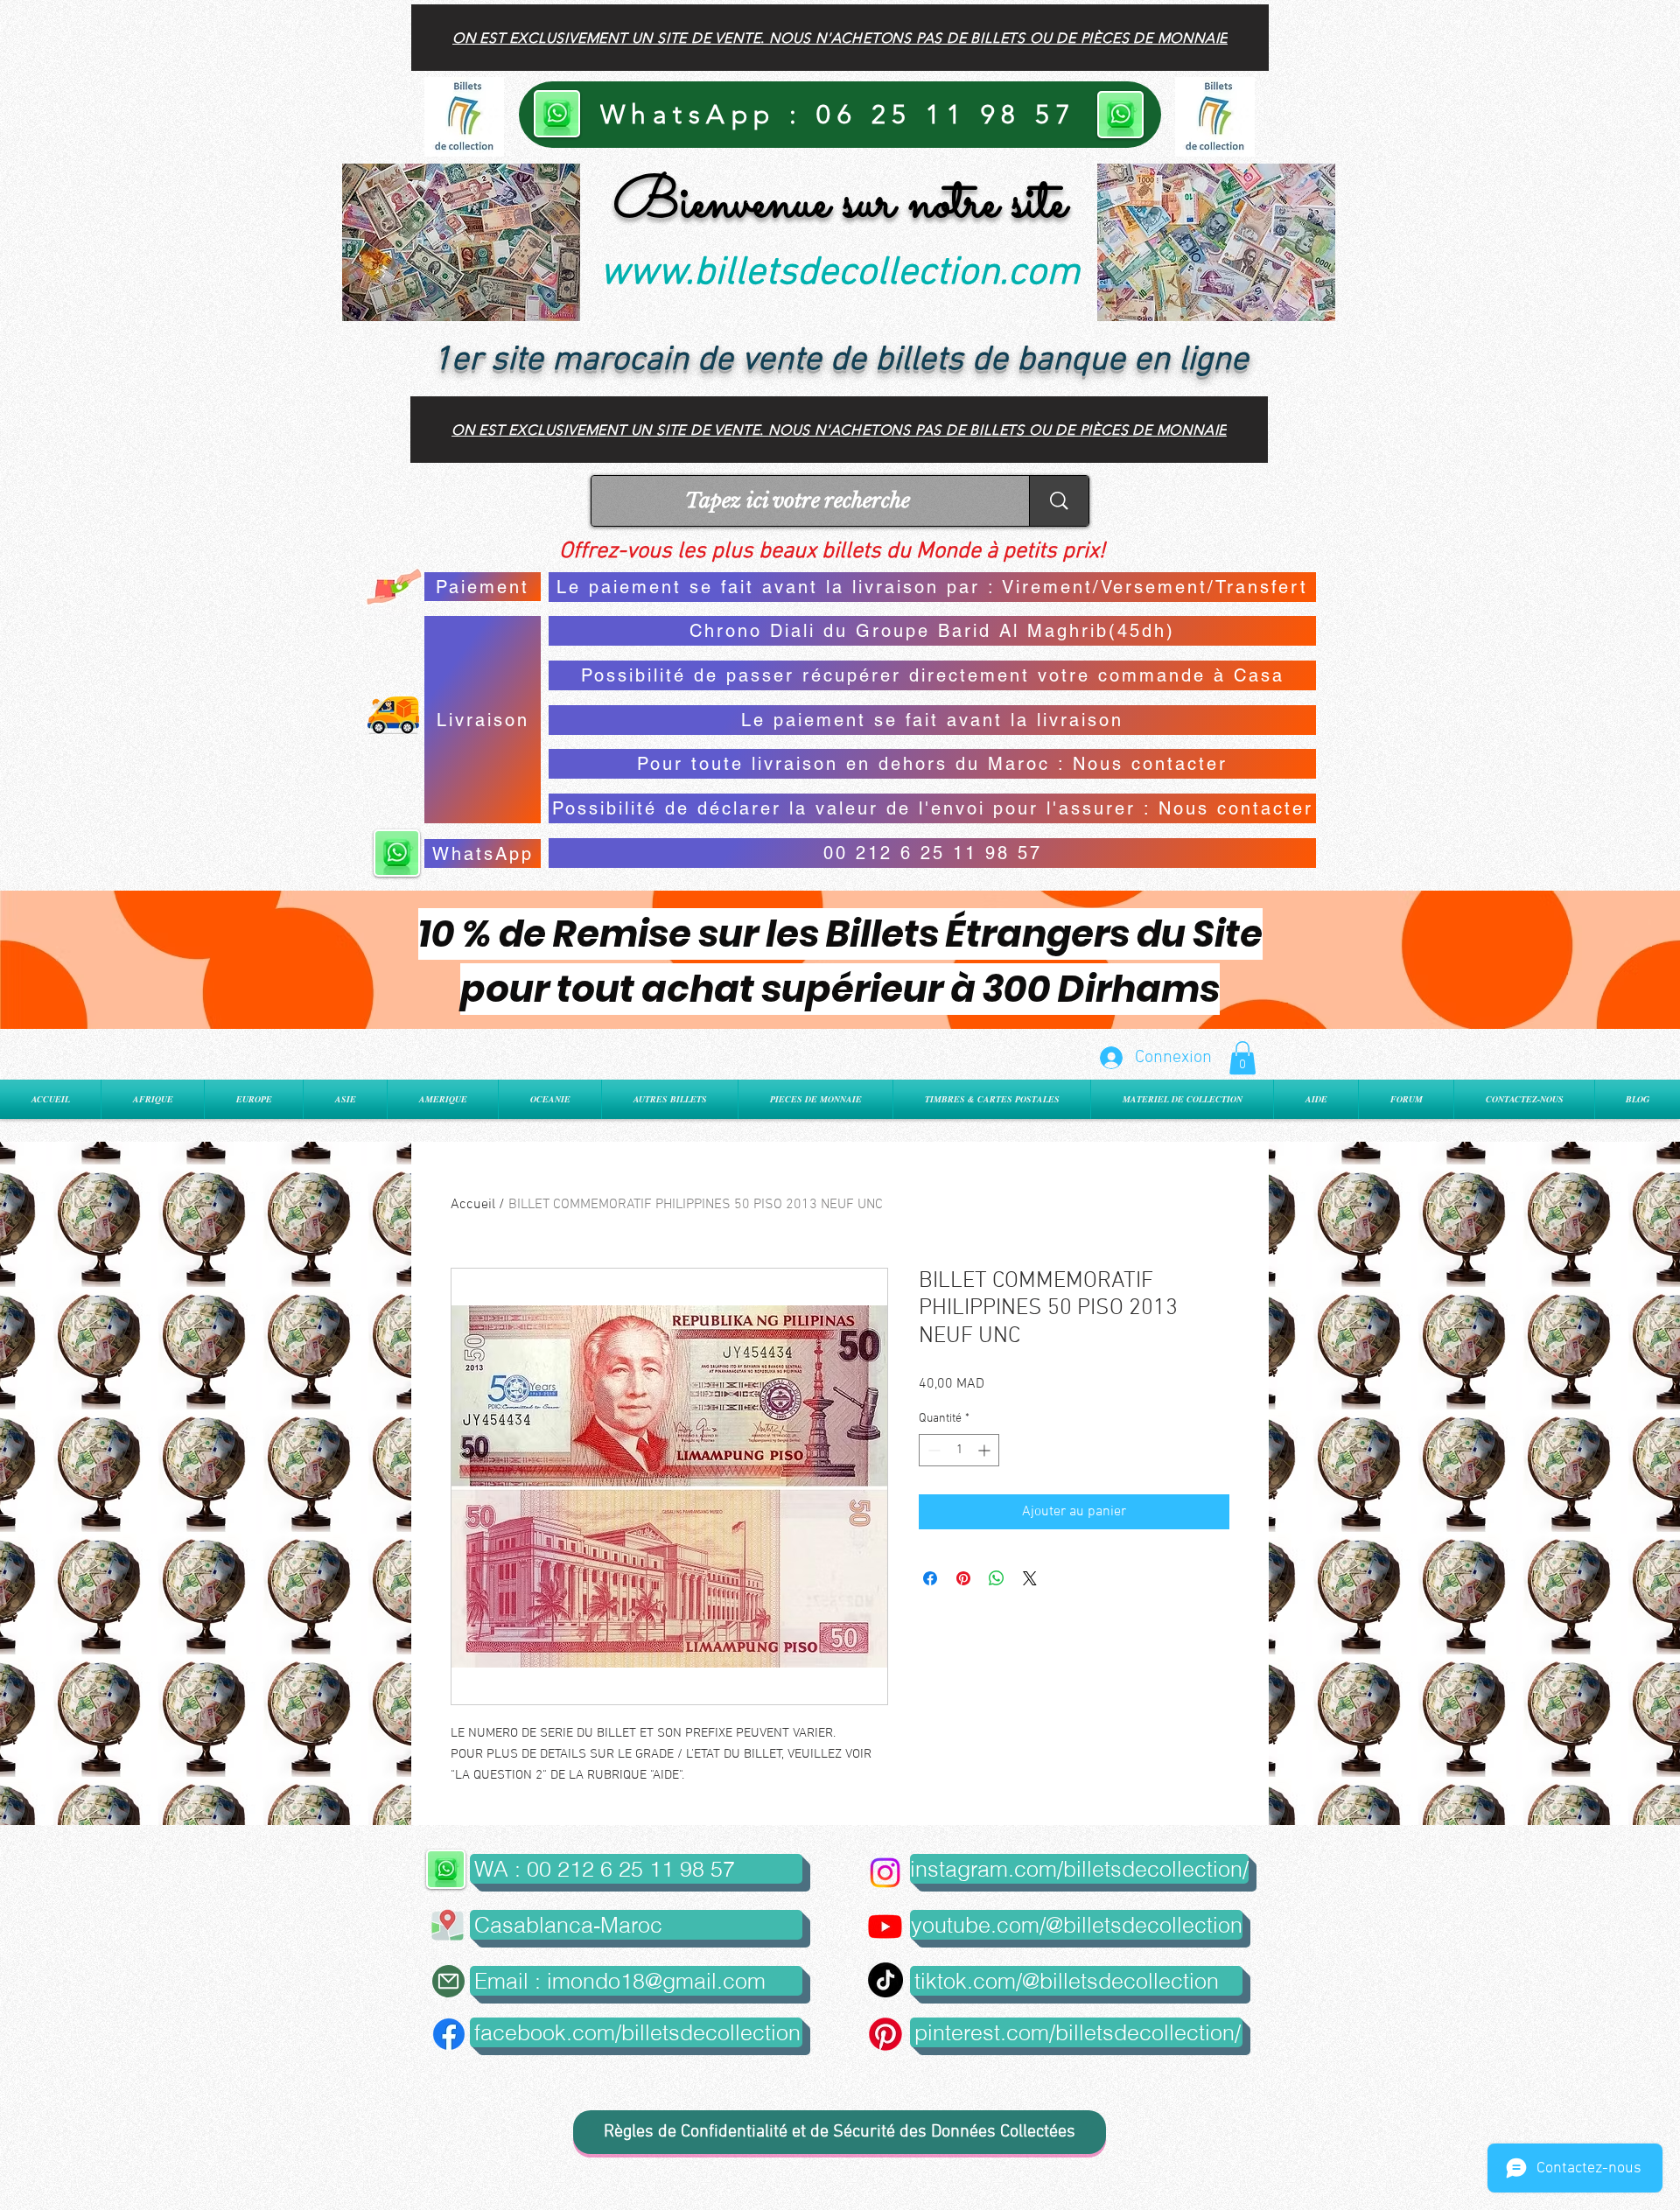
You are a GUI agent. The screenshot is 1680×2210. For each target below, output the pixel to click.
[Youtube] (885, 1926)
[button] (1242, 1058)
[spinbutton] (959, 1450)
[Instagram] (885, 1873)
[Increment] (986, 1450)
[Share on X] (1030, 1578)
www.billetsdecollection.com (840, 274)
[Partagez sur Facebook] (930, 1578)
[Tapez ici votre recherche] (1059, 501)
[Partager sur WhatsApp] (997, 1578)
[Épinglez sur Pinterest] (963, 1578)
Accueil (473, 1205)
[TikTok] (885, 1980)
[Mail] (448, 1981)
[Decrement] (932, 1450)
